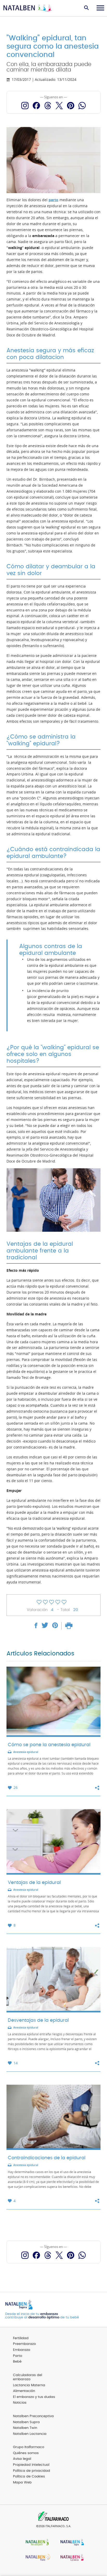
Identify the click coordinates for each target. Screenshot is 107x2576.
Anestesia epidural (26, 1752)
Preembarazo (24, 2344)
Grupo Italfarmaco (29, 2447)
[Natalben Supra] (71, 2543)
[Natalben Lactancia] (71, 2558)
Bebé (17, 2362)
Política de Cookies (29, 2477)
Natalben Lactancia (30, 2434)
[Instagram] (25, 106)
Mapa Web (22, 2483)
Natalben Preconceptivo (33, 2416)
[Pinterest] (71, 106)
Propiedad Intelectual (31, 2465)
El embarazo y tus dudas (34, 2397)
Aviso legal (22, 2459)
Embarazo (22, 2350)
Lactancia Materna (29, 2385)
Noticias (20, 2403)
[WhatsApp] (82, 106)
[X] (59, 106)
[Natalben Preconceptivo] (36, 2543)
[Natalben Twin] (36, 2558)
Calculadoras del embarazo (28, 2377)
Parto (18, 2356)
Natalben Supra (26, 2422)
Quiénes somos (26, 2453)
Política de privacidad (32, 2471)
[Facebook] (36, 106)
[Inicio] (28, 8)
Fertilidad (21, 2338)
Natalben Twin (25, 2428)
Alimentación (24, 2391)
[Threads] (48, 106)
